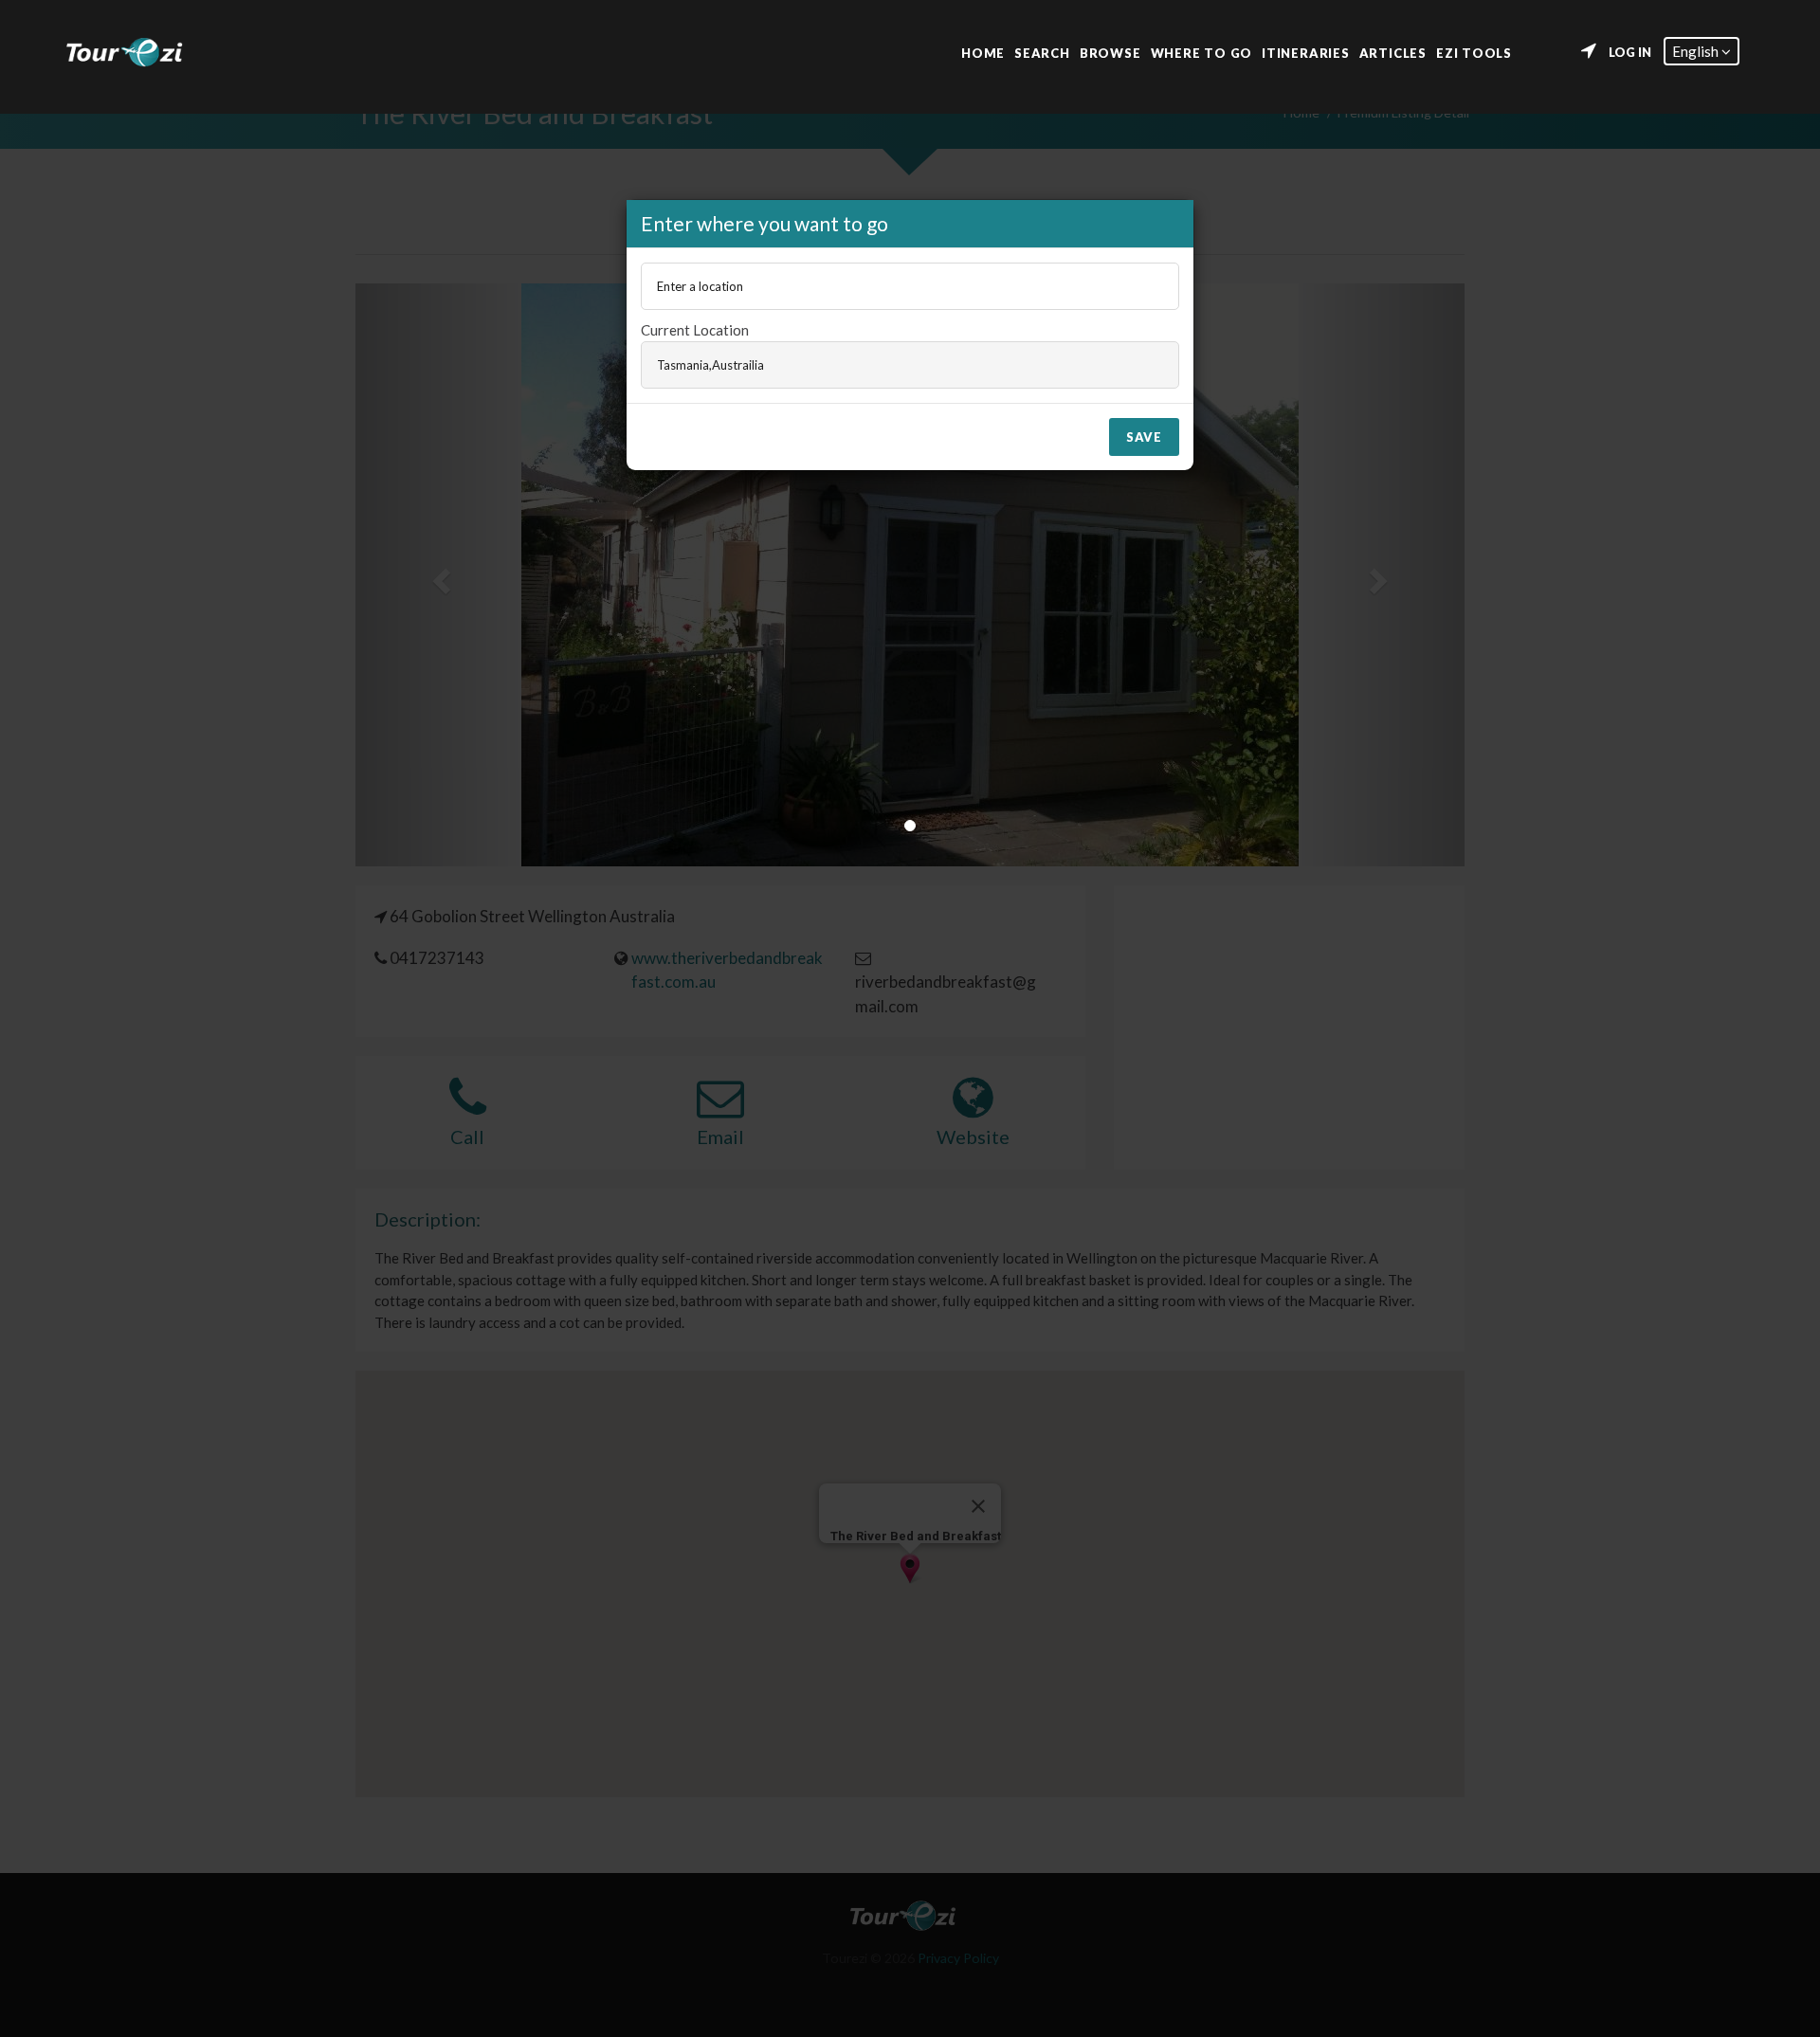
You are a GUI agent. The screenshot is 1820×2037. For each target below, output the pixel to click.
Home (983, 52)
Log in (1630, 52)
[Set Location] (1589, 51)
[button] (1702, 51)
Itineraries (1306, 52)
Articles (1393, 52)
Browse (1110, 52)
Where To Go (1202, 52)
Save (1144, 437)
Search (1042, 52)
